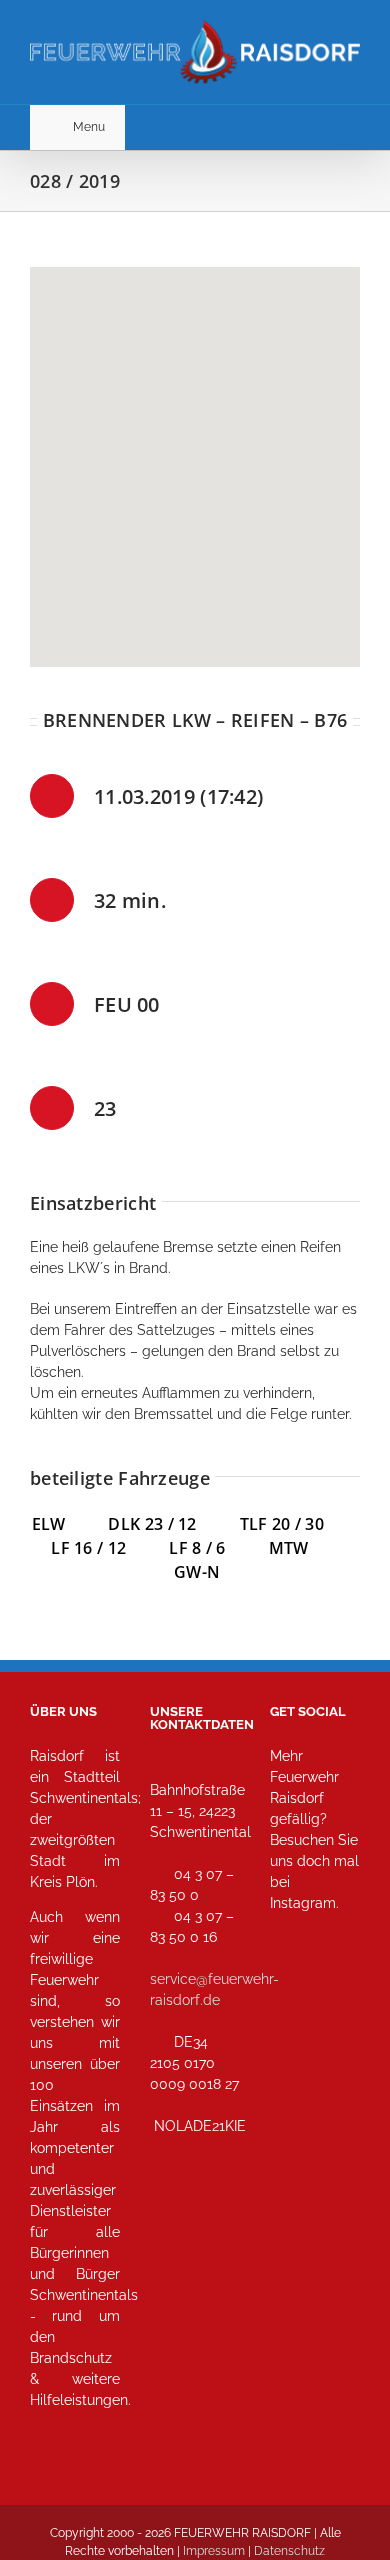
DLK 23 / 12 (173, 1524)
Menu (89, 127)
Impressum (214, 2551)
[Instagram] (291, 1991)
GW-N (197, 1572)
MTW (289, 1548)
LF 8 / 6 (197, 1548)
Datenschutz (289, 2551)
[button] (195, 455)
